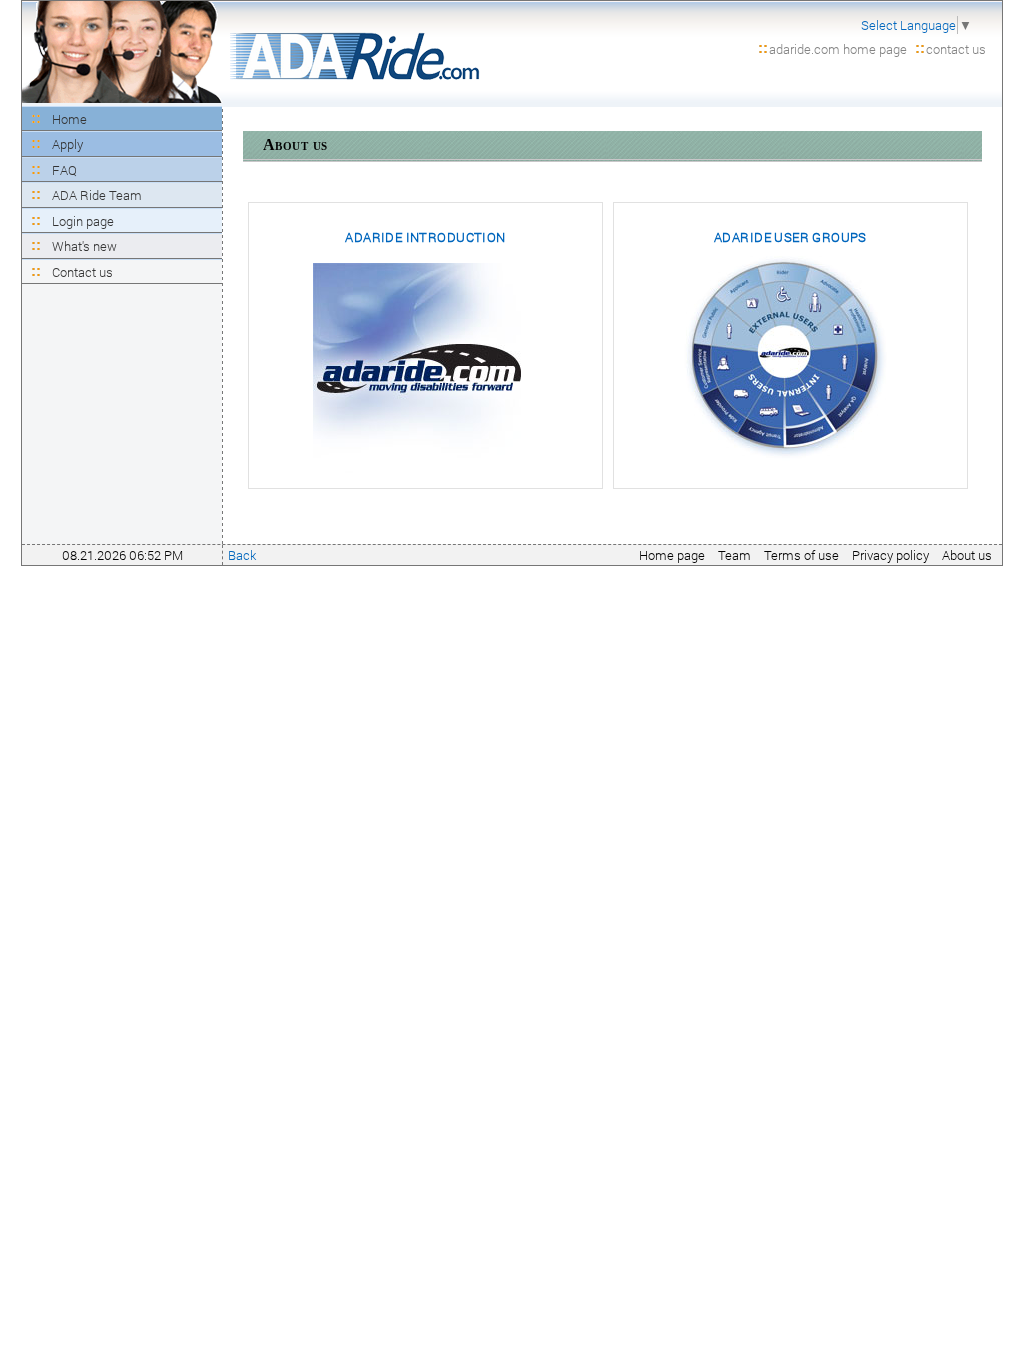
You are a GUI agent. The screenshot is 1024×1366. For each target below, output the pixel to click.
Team (734, 555)
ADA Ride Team (97, 195)
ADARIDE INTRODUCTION (425, 237)
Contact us (82, 272)
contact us (956, 49)
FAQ (64, 170)
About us (967, 555)
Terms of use (801, 555)
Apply (67, 144)
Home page (672, 555)
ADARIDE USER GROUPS (790, 237)
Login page (83, 221)
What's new (84, 246)
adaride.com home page (838, 49)
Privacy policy (890, 555)
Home (69, 119)
